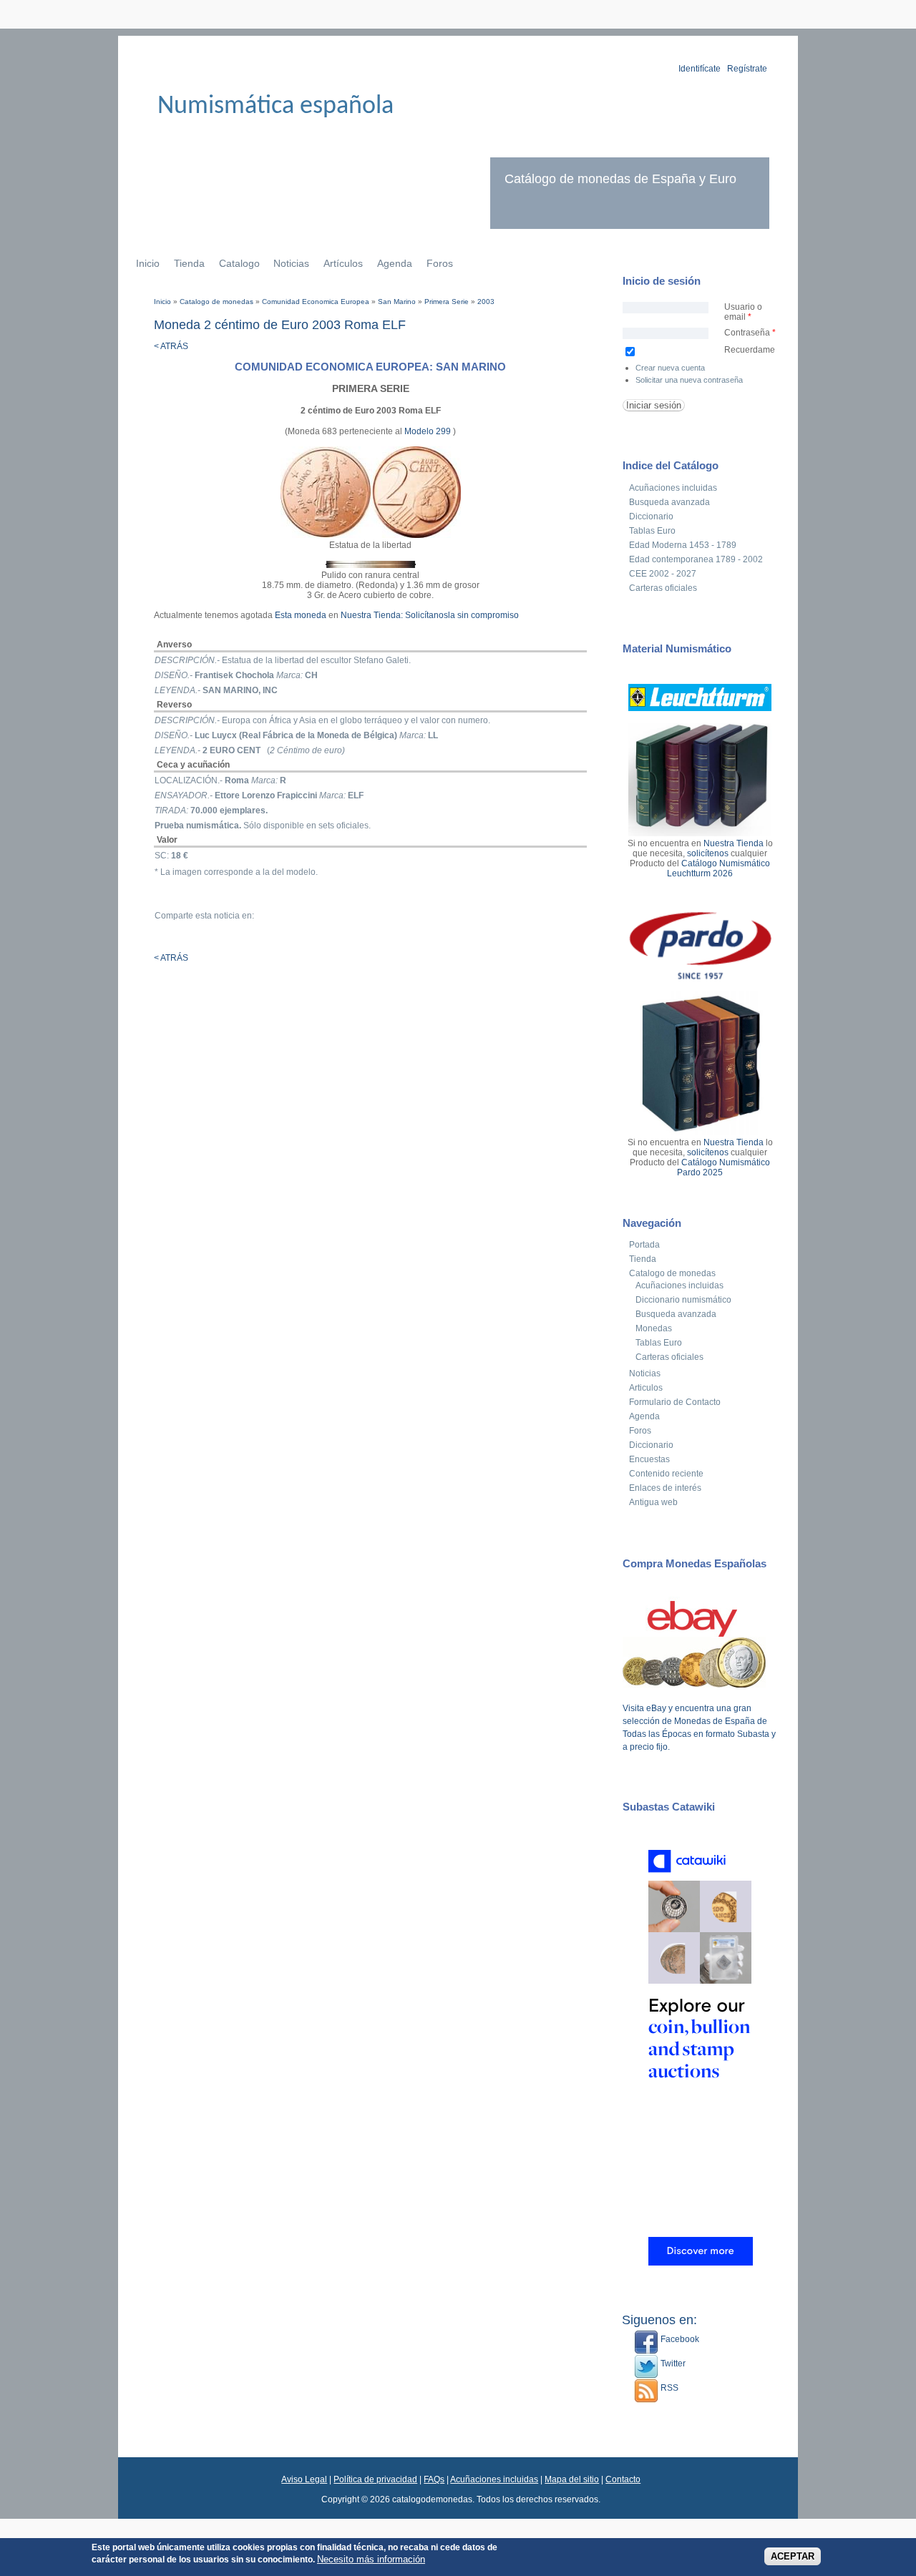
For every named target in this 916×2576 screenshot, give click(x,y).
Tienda (189, 263)
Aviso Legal (304, 2479)
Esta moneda (301, 615)
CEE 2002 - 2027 (663, 574)
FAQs (434, 2479)
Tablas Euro (652, 531)
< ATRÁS (171, 346)
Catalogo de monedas (216, 302)
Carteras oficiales (663, 588)
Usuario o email (743, 312)
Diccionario (651, 516)
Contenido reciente (666, 1474)
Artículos (343, 263)
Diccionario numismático (683, 1300)
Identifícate (700, 69)
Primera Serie (447, 302)
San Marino (397, 302)
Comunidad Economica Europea (316, 302)
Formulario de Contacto (675, 1402)
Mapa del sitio (572, 2479)
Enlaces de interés (665, 1488)
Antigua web (653, 1502)
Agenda (395, 263)
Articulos (646, 1388)
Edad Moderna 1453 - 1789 (683, 545)
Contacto (623, 2479)
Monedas (654, 1328)
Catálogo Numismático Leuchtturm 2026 (718, 868)
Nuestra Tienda (734, 843)
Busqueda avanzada (669, 502)
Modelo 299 (429, 431)
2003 (486, 302)
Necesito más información (371, 2558)
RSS (668, 2388)
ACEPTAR (793, 2556)
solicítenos (708, 853)
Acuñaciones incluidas (673, 488)
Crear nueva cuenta (670, 368)
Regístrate (747, 69)
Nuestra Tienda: (372, 615)
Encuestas (649, 1459)
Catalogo (239, 263)
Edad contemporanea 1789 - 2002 (696, 559)
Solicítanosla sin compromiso (462, 615)
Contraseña (750, 333)
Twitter (672, 2364)
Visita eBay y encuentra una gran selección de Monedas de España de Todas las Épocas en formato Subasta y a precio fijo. (699, 1728)
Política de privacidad (375, 2479)
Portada (644, 1245)
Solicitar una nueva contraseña (689, 380)
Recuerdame (750, 350)
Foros (440, 263)
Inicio (148, 263)
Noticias (291, 263)
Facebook (679, 2339)
